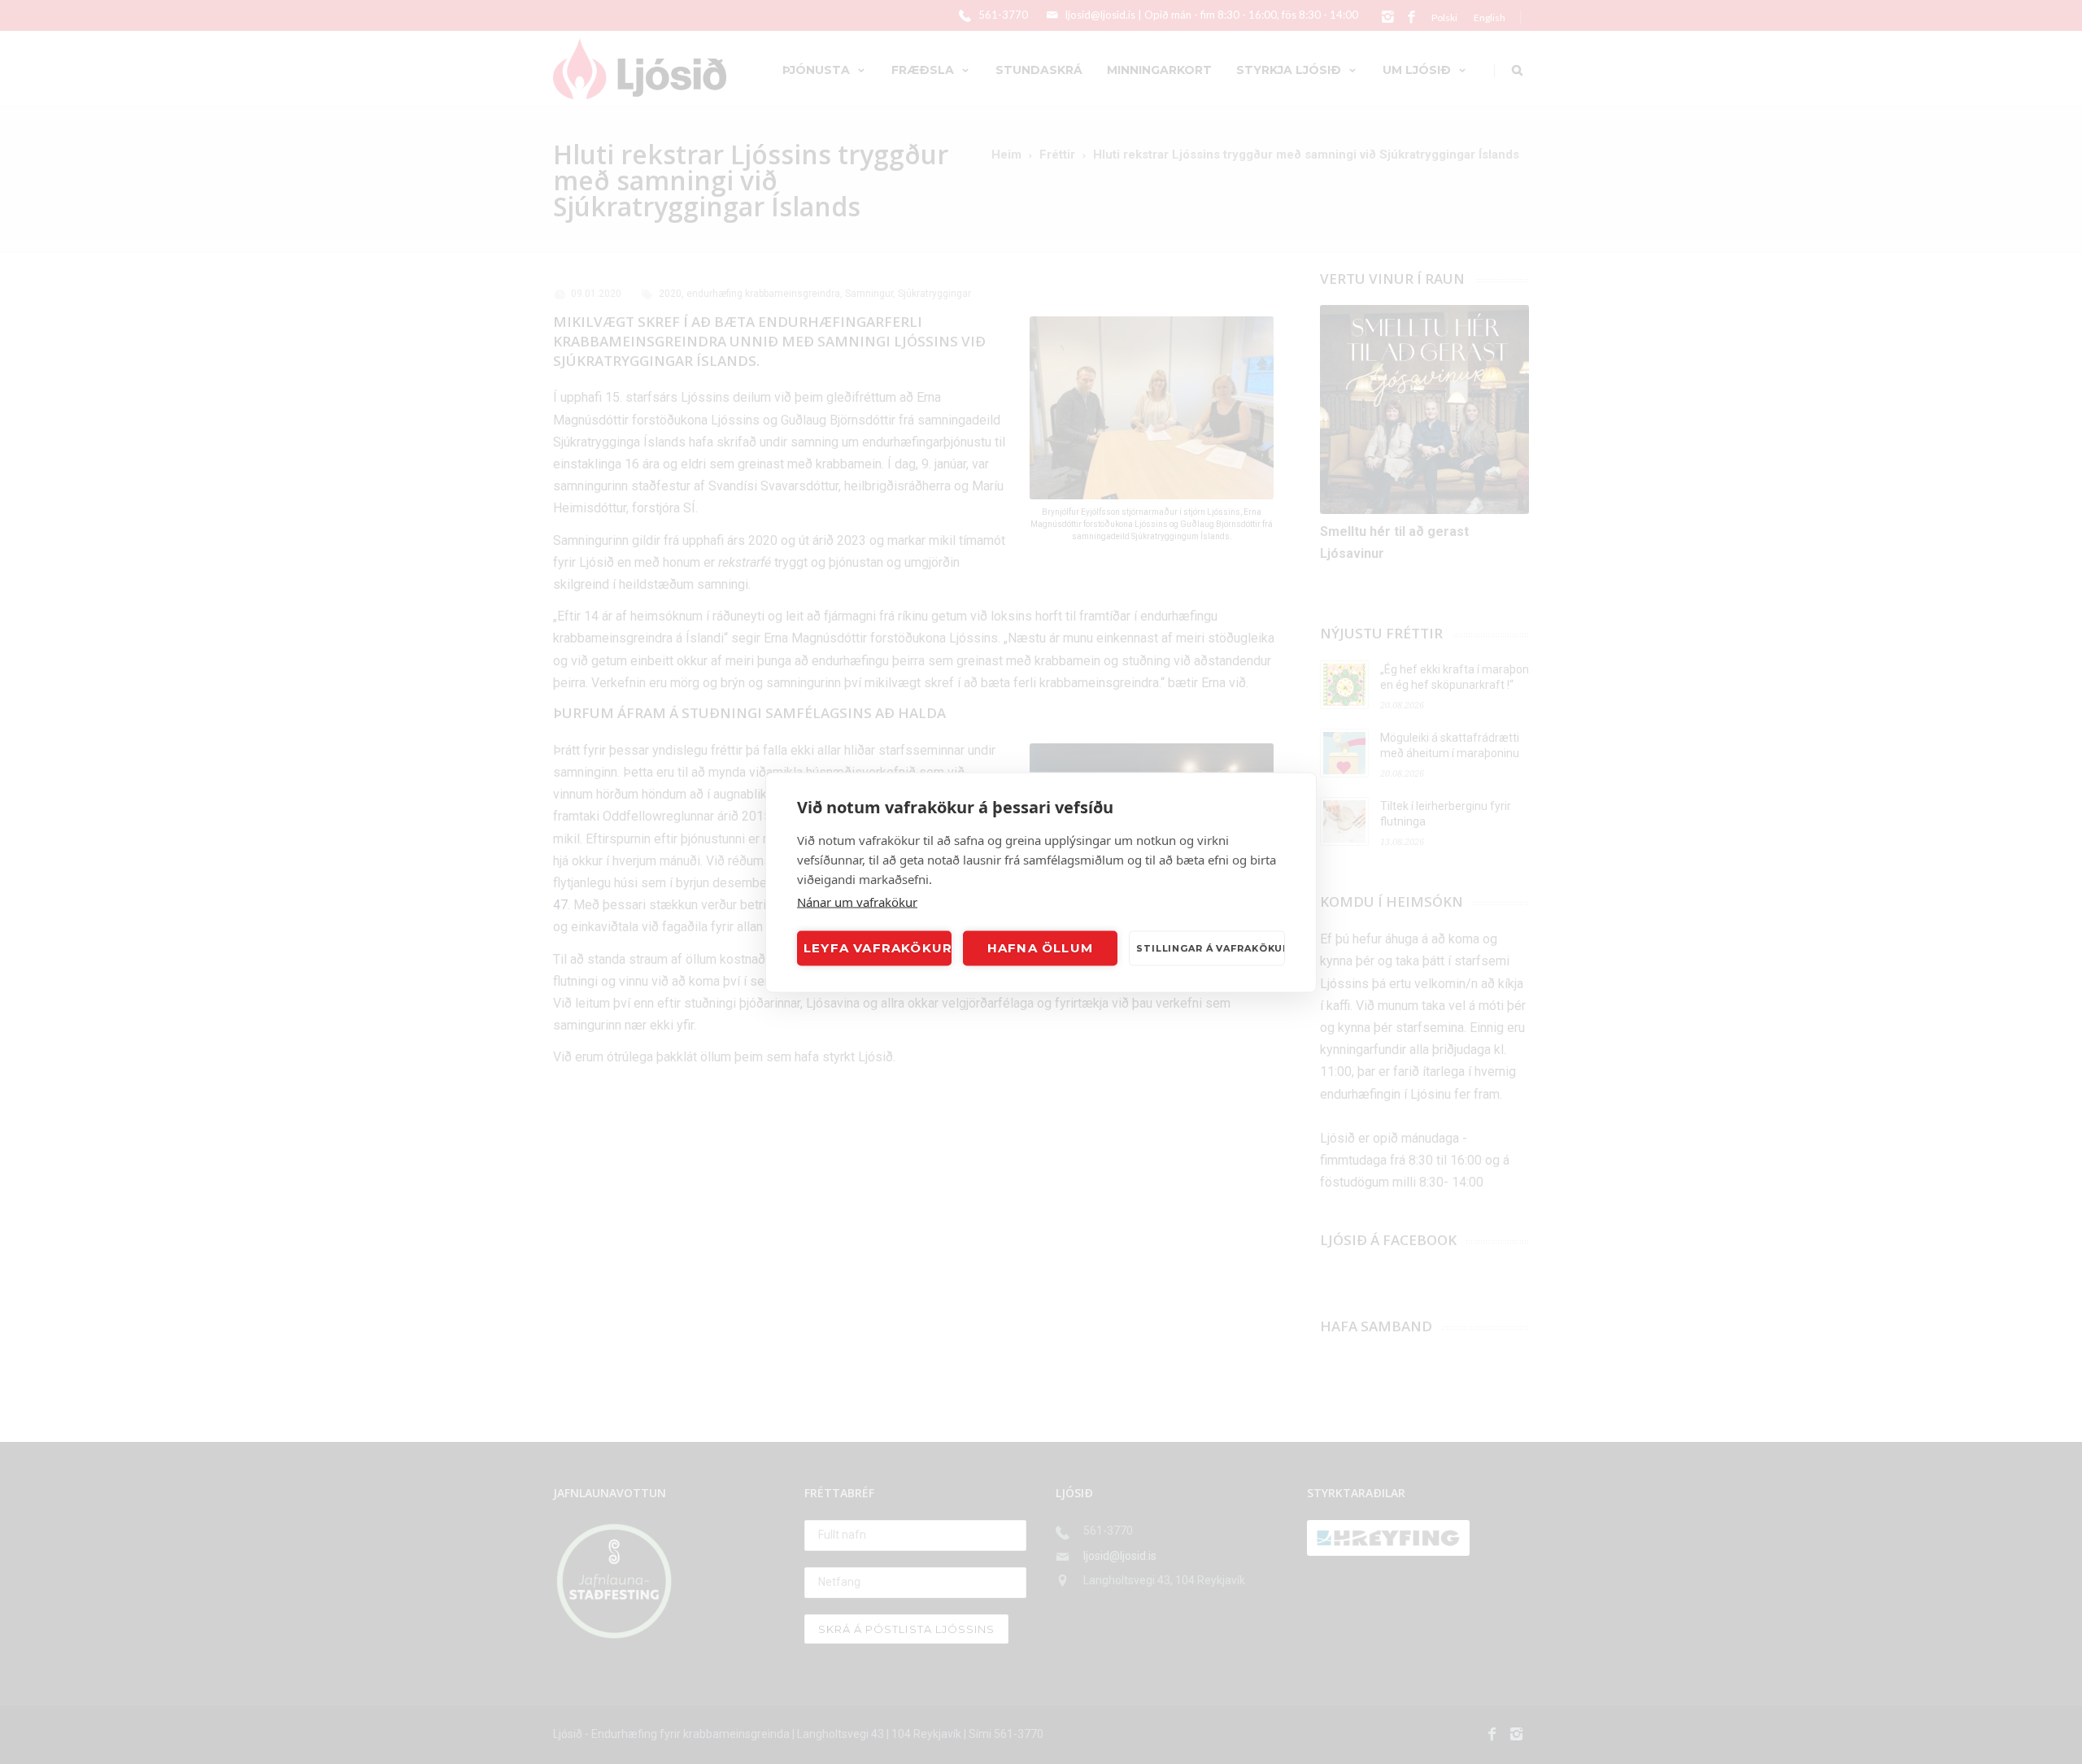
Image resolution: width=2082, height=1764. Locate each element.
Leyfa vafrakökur (878, 948)
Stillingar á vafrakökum (1211, 948)
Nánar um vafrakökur (857, 901)
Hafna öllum (1040, 948)
